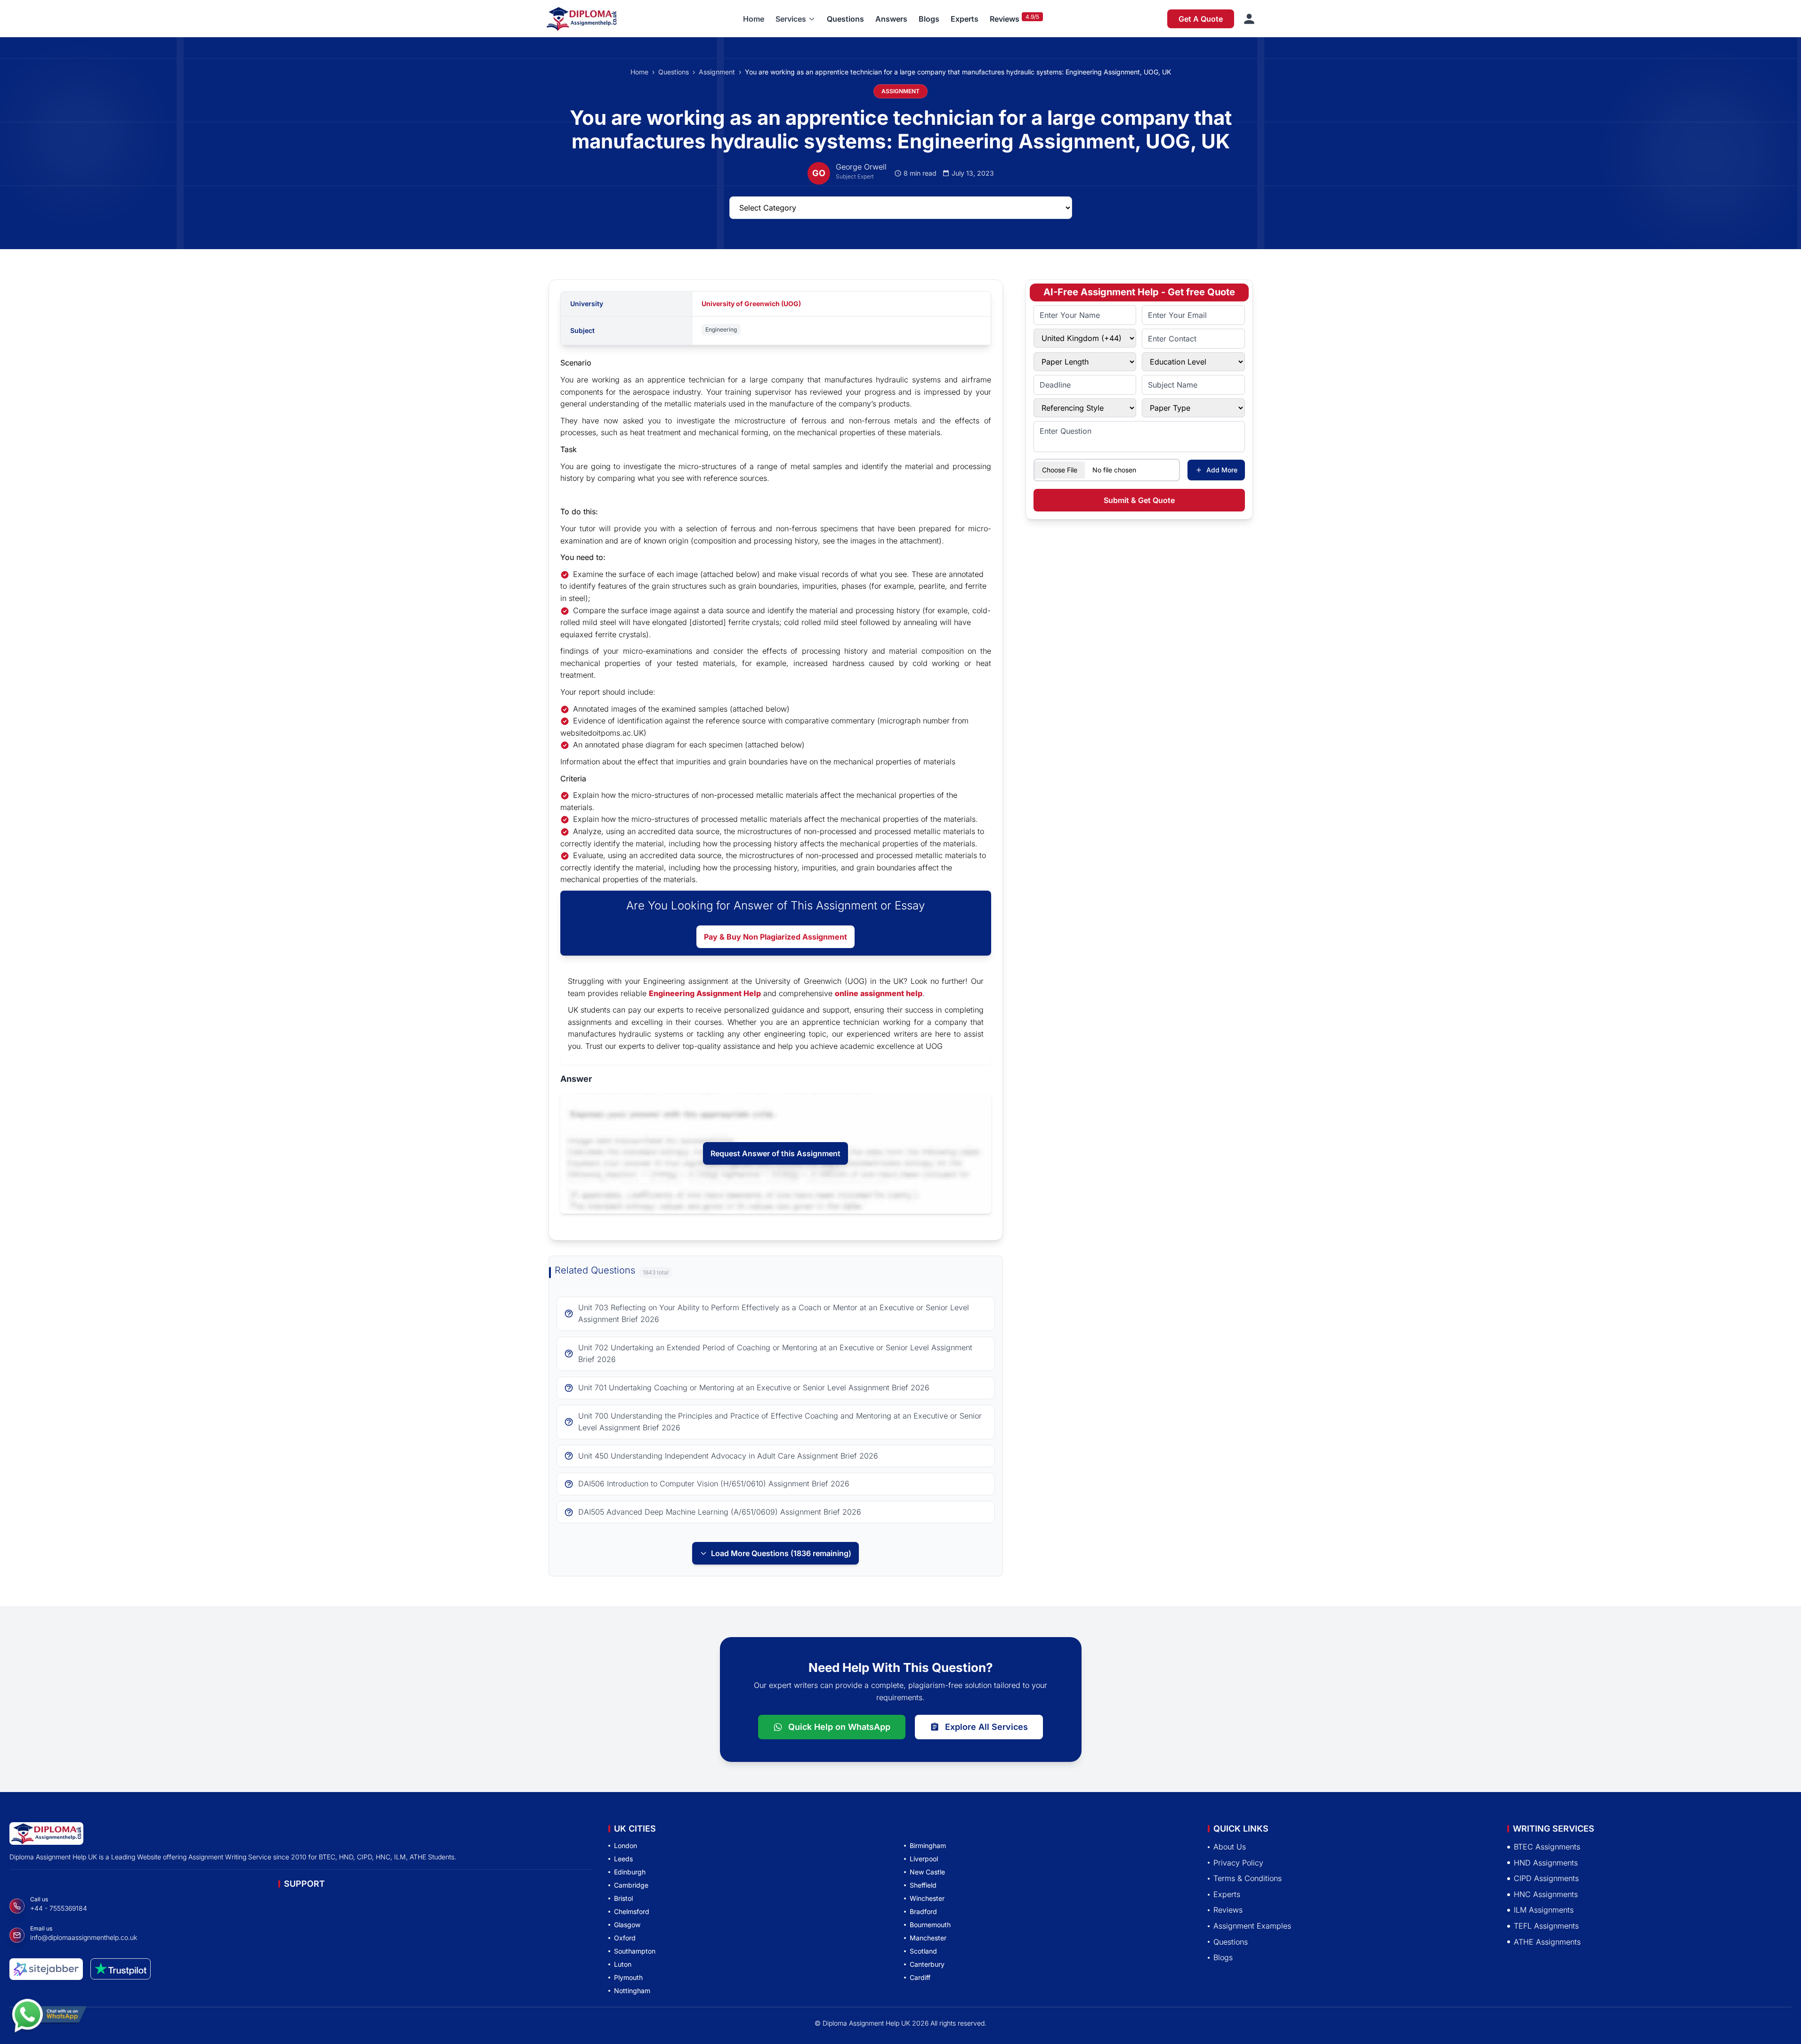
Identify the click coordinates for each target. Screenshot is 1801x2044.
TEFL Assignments (1546, 1926)
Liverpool (924, 1859)
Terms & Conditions (1248, 1879)
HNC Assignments (1546, 1894)
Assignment (717, 72)
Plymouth (628, 1977)
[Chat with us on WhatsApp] (49, 2020)
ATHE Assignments (1547, 1942)
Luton (623, 1964)
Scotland (923, 1951)
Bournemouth (930, 1925)
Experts (965, 19)
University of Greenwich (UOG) (751, 304)
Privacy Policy (1238, 1863)
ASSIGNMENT (900, 91)
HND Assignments (1546, 1863)
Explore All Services (986, 1727)
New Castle (927, 1872)
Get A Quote (1201, 19)
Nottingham (632, 1991)
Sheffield (923, 1885)
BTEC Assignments (1547, 1847)
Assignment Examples (1252, 1926)
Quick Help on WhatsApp (839, 1727)
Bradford (923, 1911)
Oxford (625, 1938)
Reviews (1005, 19)
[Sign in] (1249, 19)
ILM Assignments (1544, 1910)
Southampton (635, 1951)
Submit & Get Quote (1139, 500)
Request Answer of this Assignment (775, 1153)
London (626, 1845)
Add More (1222, 470)
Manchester (928, 1938)
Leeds (623, 1859)
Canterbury (927, 1964)
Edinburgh (630, 1872)
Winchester (927, 1898)
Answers (891, 19)
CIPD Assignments (1546, 1879)
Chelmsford (632, 1911)
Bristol (623, 1898)
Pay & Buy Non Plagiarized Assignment (775, 937)
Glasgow (627, 1925)
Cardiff (920, 1977)
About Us (1230, 1847)
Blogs (929, 19)
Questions (845, 19)
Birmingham (928, 1845)
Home (754, 19)
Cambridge (631, 1885)
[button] (796, 19)
